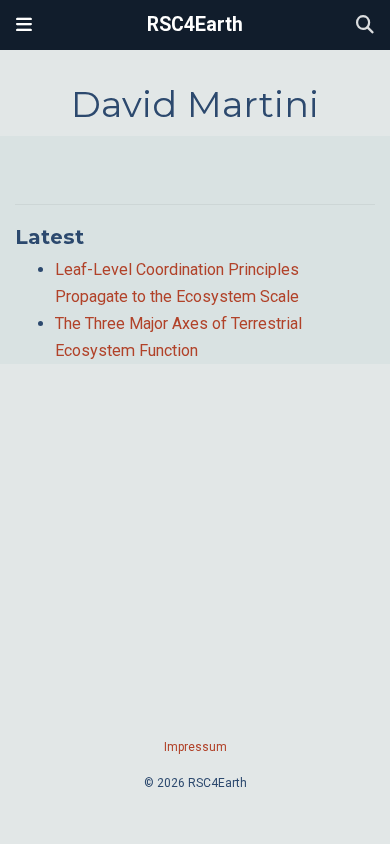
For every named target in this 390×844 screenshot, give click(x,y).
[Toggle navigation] (24, 25)
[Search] (365, 25)
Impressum (195, 747)
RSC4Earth (195, 24)
